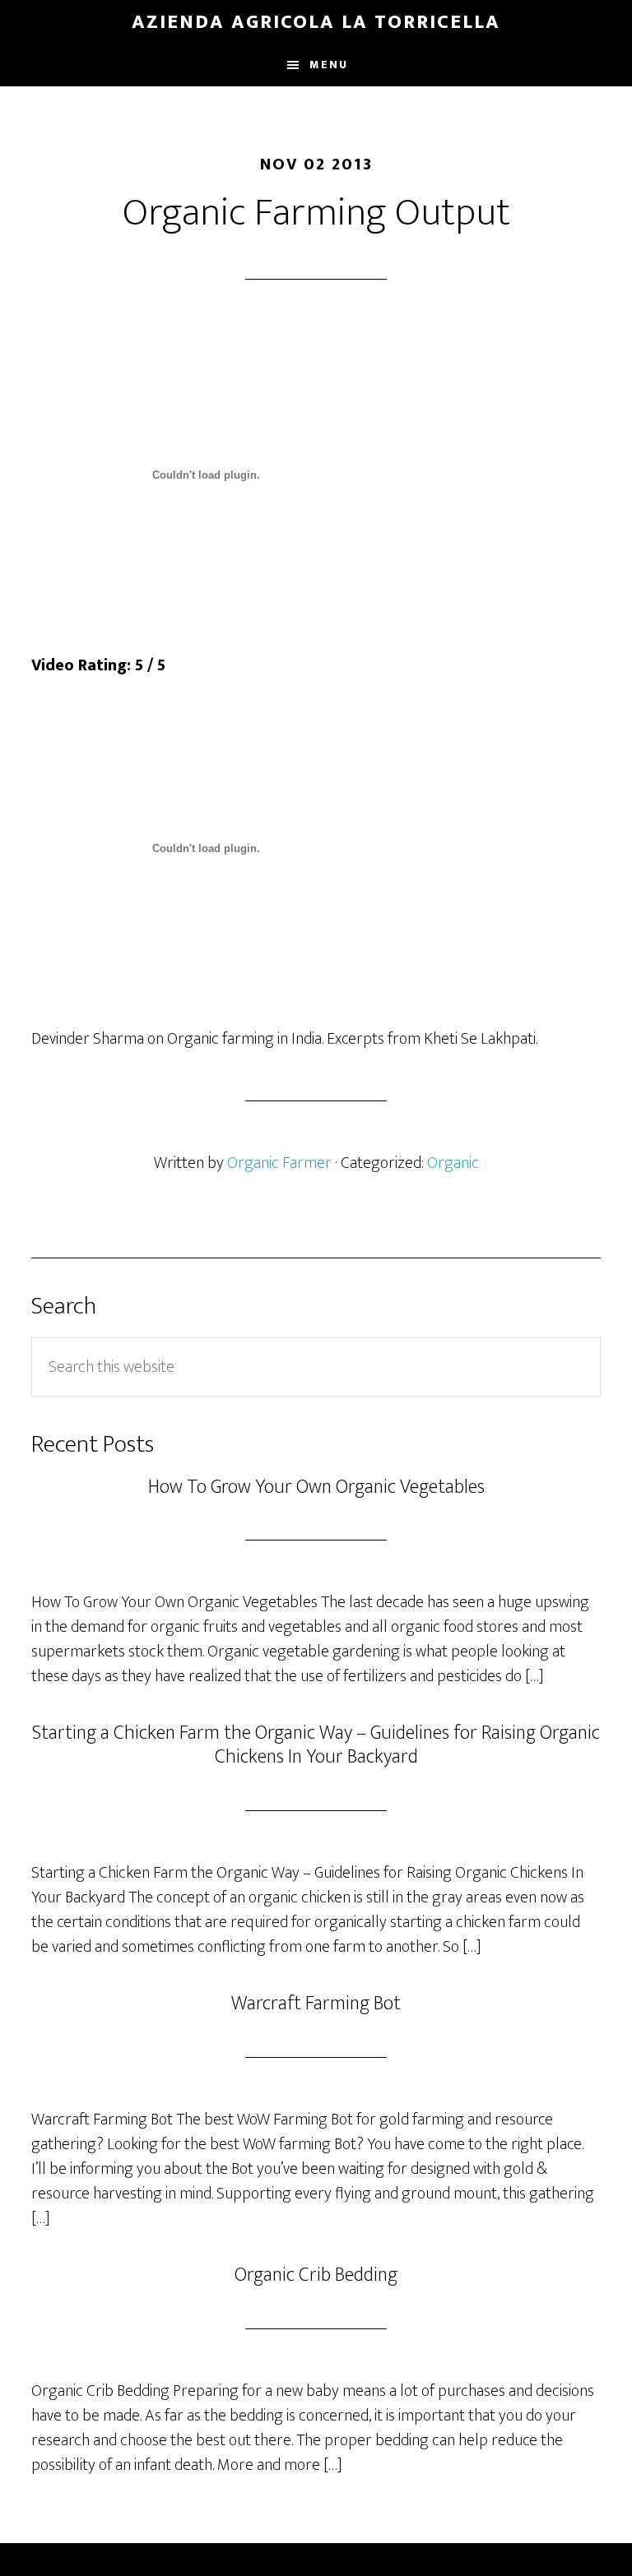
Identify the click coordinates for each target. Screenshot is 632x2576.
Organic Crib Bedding (316, 2275)
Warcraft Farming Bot (316, 2004)
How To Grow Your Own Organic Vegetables (316, 1487)
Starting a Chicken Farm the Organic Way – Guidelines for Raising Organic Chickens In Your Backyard (316, 1745)
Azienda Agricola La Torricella (316, 22)
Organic (453, 1163)
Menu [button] (329, 65)
